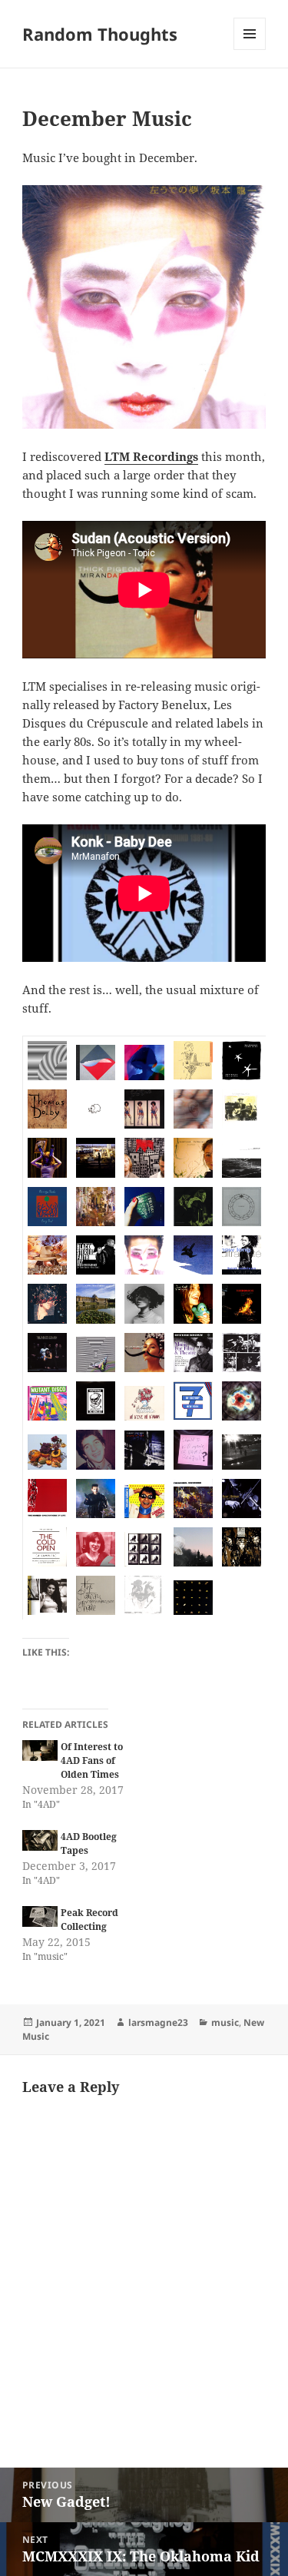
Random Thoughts (100, 34)
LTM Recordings (151, 456)
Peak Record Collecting (89, 1920)
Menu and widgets (250, 50)
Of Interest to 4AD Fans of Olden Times (92, 1760)
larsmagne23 (158, 2022)
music (225, 2022)
